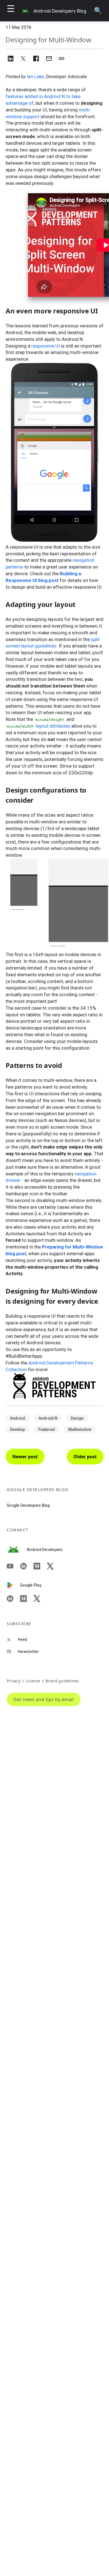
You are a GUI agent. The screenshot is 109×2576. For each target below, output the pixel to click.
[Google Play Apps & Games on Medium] (27, 1599)
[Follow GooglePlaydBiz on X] (40, 1599)
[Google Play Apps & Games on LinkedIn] (13, 1599)
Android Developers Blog (60, 11)
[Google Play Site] (13, 1585)
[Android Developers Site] (17, 1550)
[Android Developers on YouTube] (13, 1566)
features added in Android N (35, 96)
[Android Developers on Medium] (40, 1566)
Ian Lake (35, 76)
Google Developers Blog (28, 1505)
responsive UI (46, 346)
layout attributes (53, 726)
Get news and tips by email (44, 1699)
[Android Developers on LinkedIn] (27, 1566)
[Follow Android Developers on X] (54, 1566)
